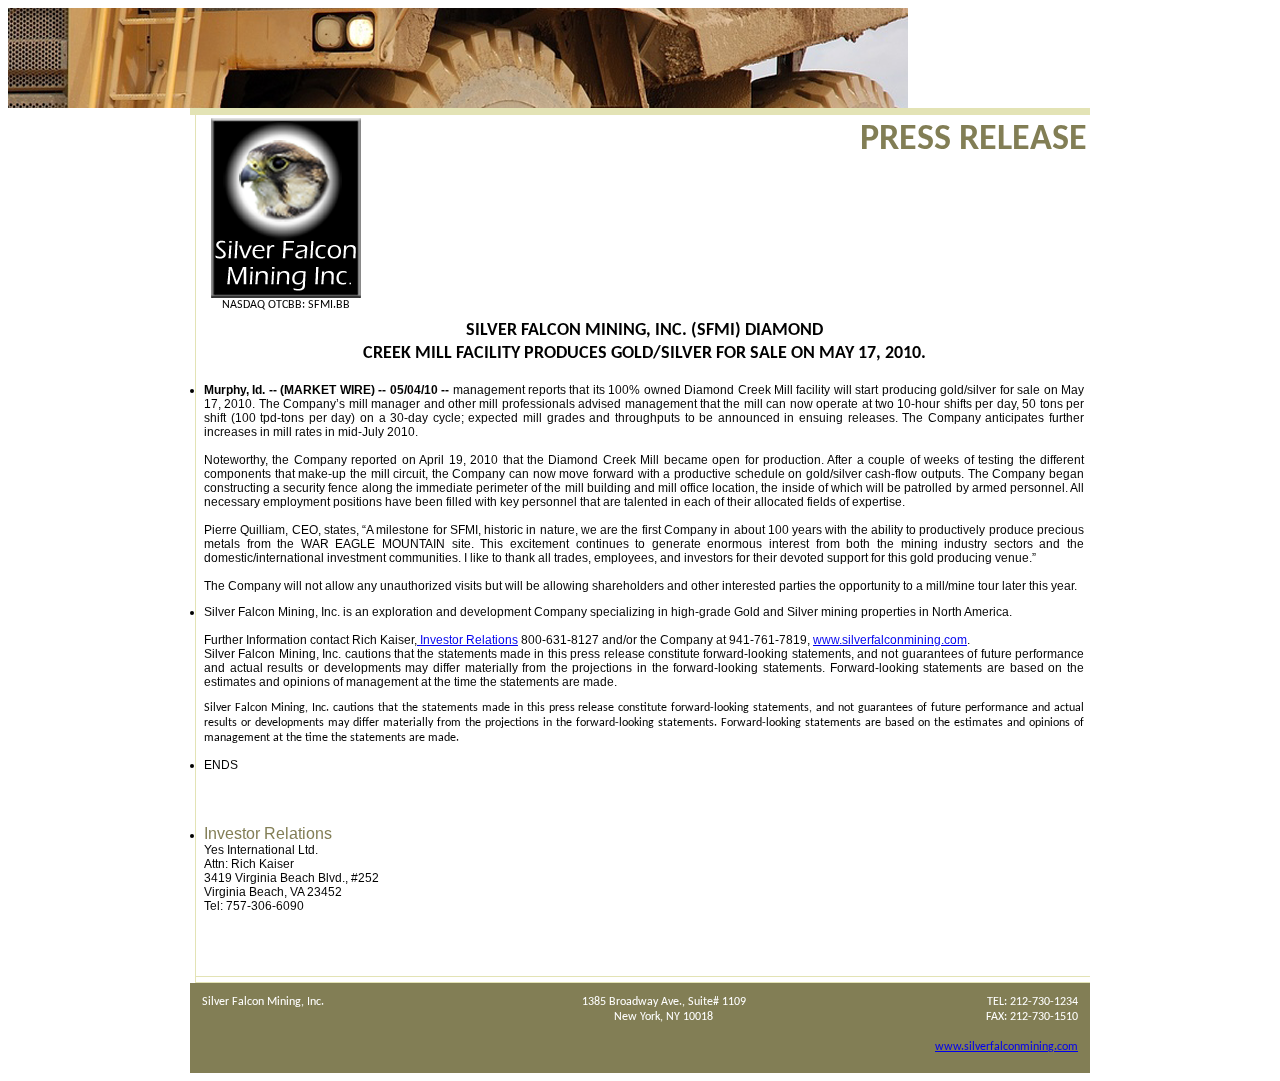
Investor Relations (467, 640)
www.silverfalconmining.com (890, 640)
